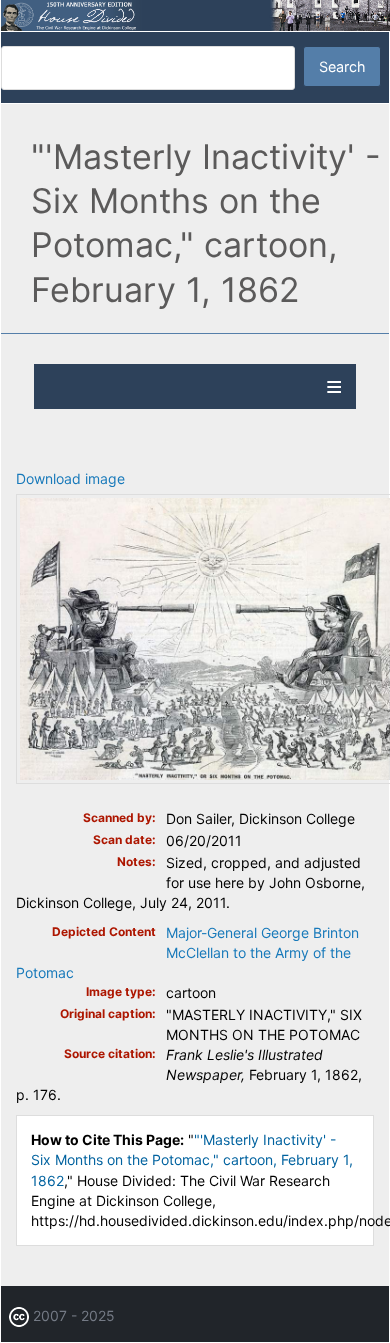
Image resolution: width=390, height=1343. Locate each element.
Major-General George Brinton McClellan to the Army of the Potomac (187, 952)
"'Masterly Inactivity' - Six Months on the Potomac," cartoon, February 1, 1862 (192, 1159)
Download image (70, 478)
